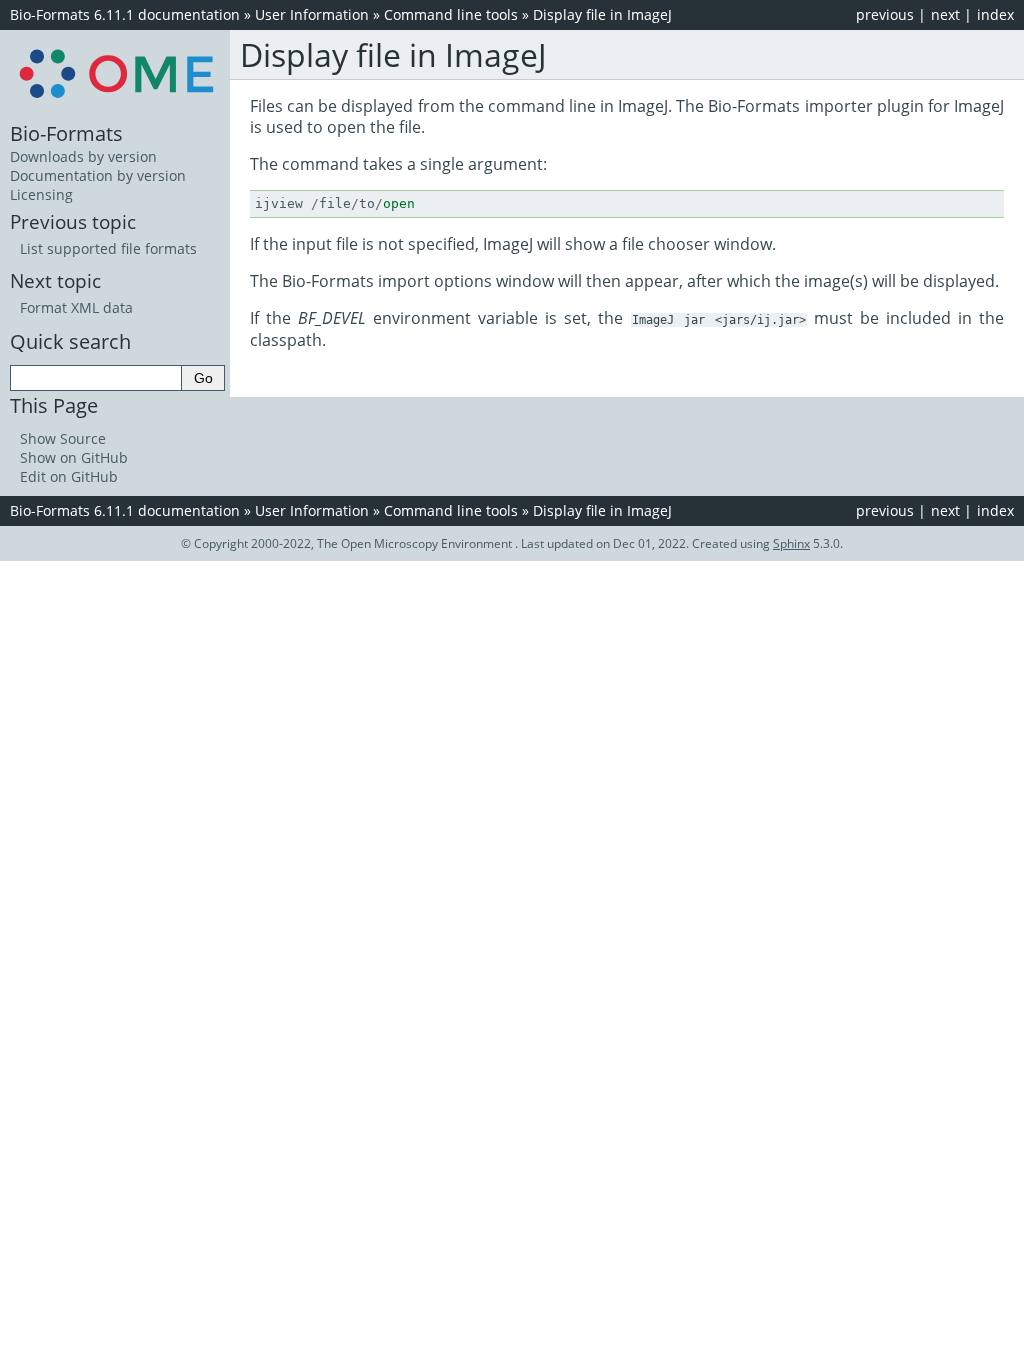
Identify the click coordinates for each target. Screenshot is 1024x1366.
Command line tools (451, 14)
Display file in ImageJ (602, 14)
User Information (312, 14)
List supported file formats (108, 248)
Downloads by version (83, 156)
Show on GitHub (74, 457)
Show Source (63, 438)
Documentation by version (98, 175)
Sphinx (791, 543)
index (995, 14)
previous (885, 14)
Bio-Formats (66, 133)
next (945, 14)
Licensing (41, 194)
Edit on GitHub (69, 476)
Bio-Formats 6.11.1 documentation (125, 14)
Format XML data (76, 307)
